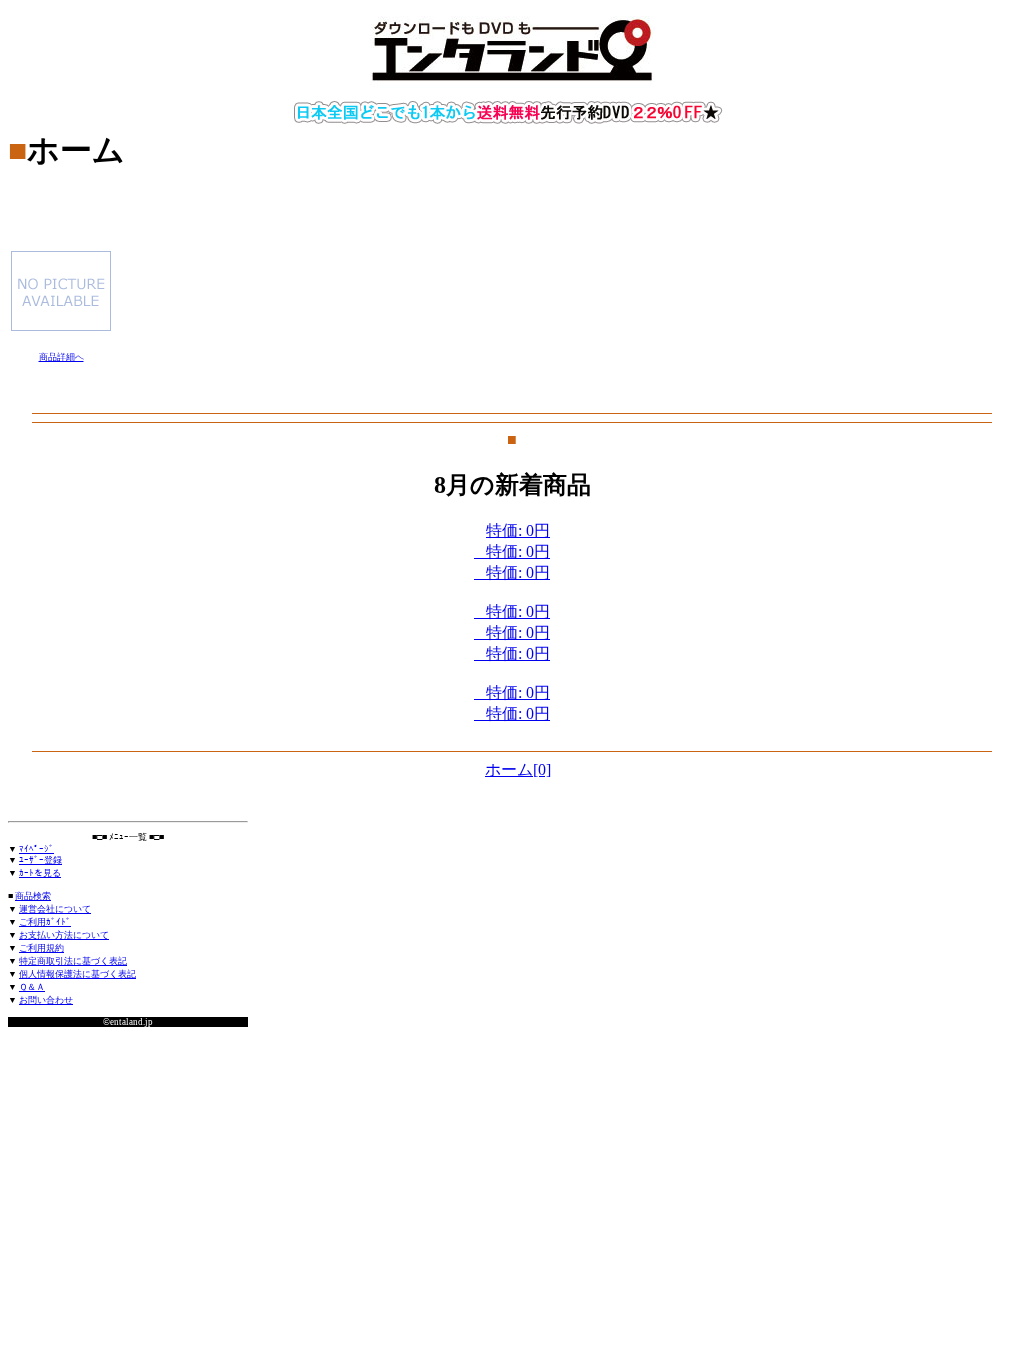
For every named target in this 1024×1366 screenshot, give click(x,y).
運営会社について (55, 909)
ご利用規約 (41, 948)
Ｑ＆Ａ (32, 987)
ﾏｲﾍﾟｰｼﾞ (36, 849)
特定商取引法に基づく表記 (73, 961)
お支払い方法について (64, 935)
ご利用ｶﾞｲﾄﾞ (45, 922)
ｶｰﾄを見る (40, 873)
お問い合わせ (46, 1000)
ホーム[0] (518, 769)
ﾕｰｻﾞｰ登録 (40, 860)
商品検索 (33, 896)
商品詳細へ (61, 357)
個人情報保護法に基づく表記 (77, 974)
